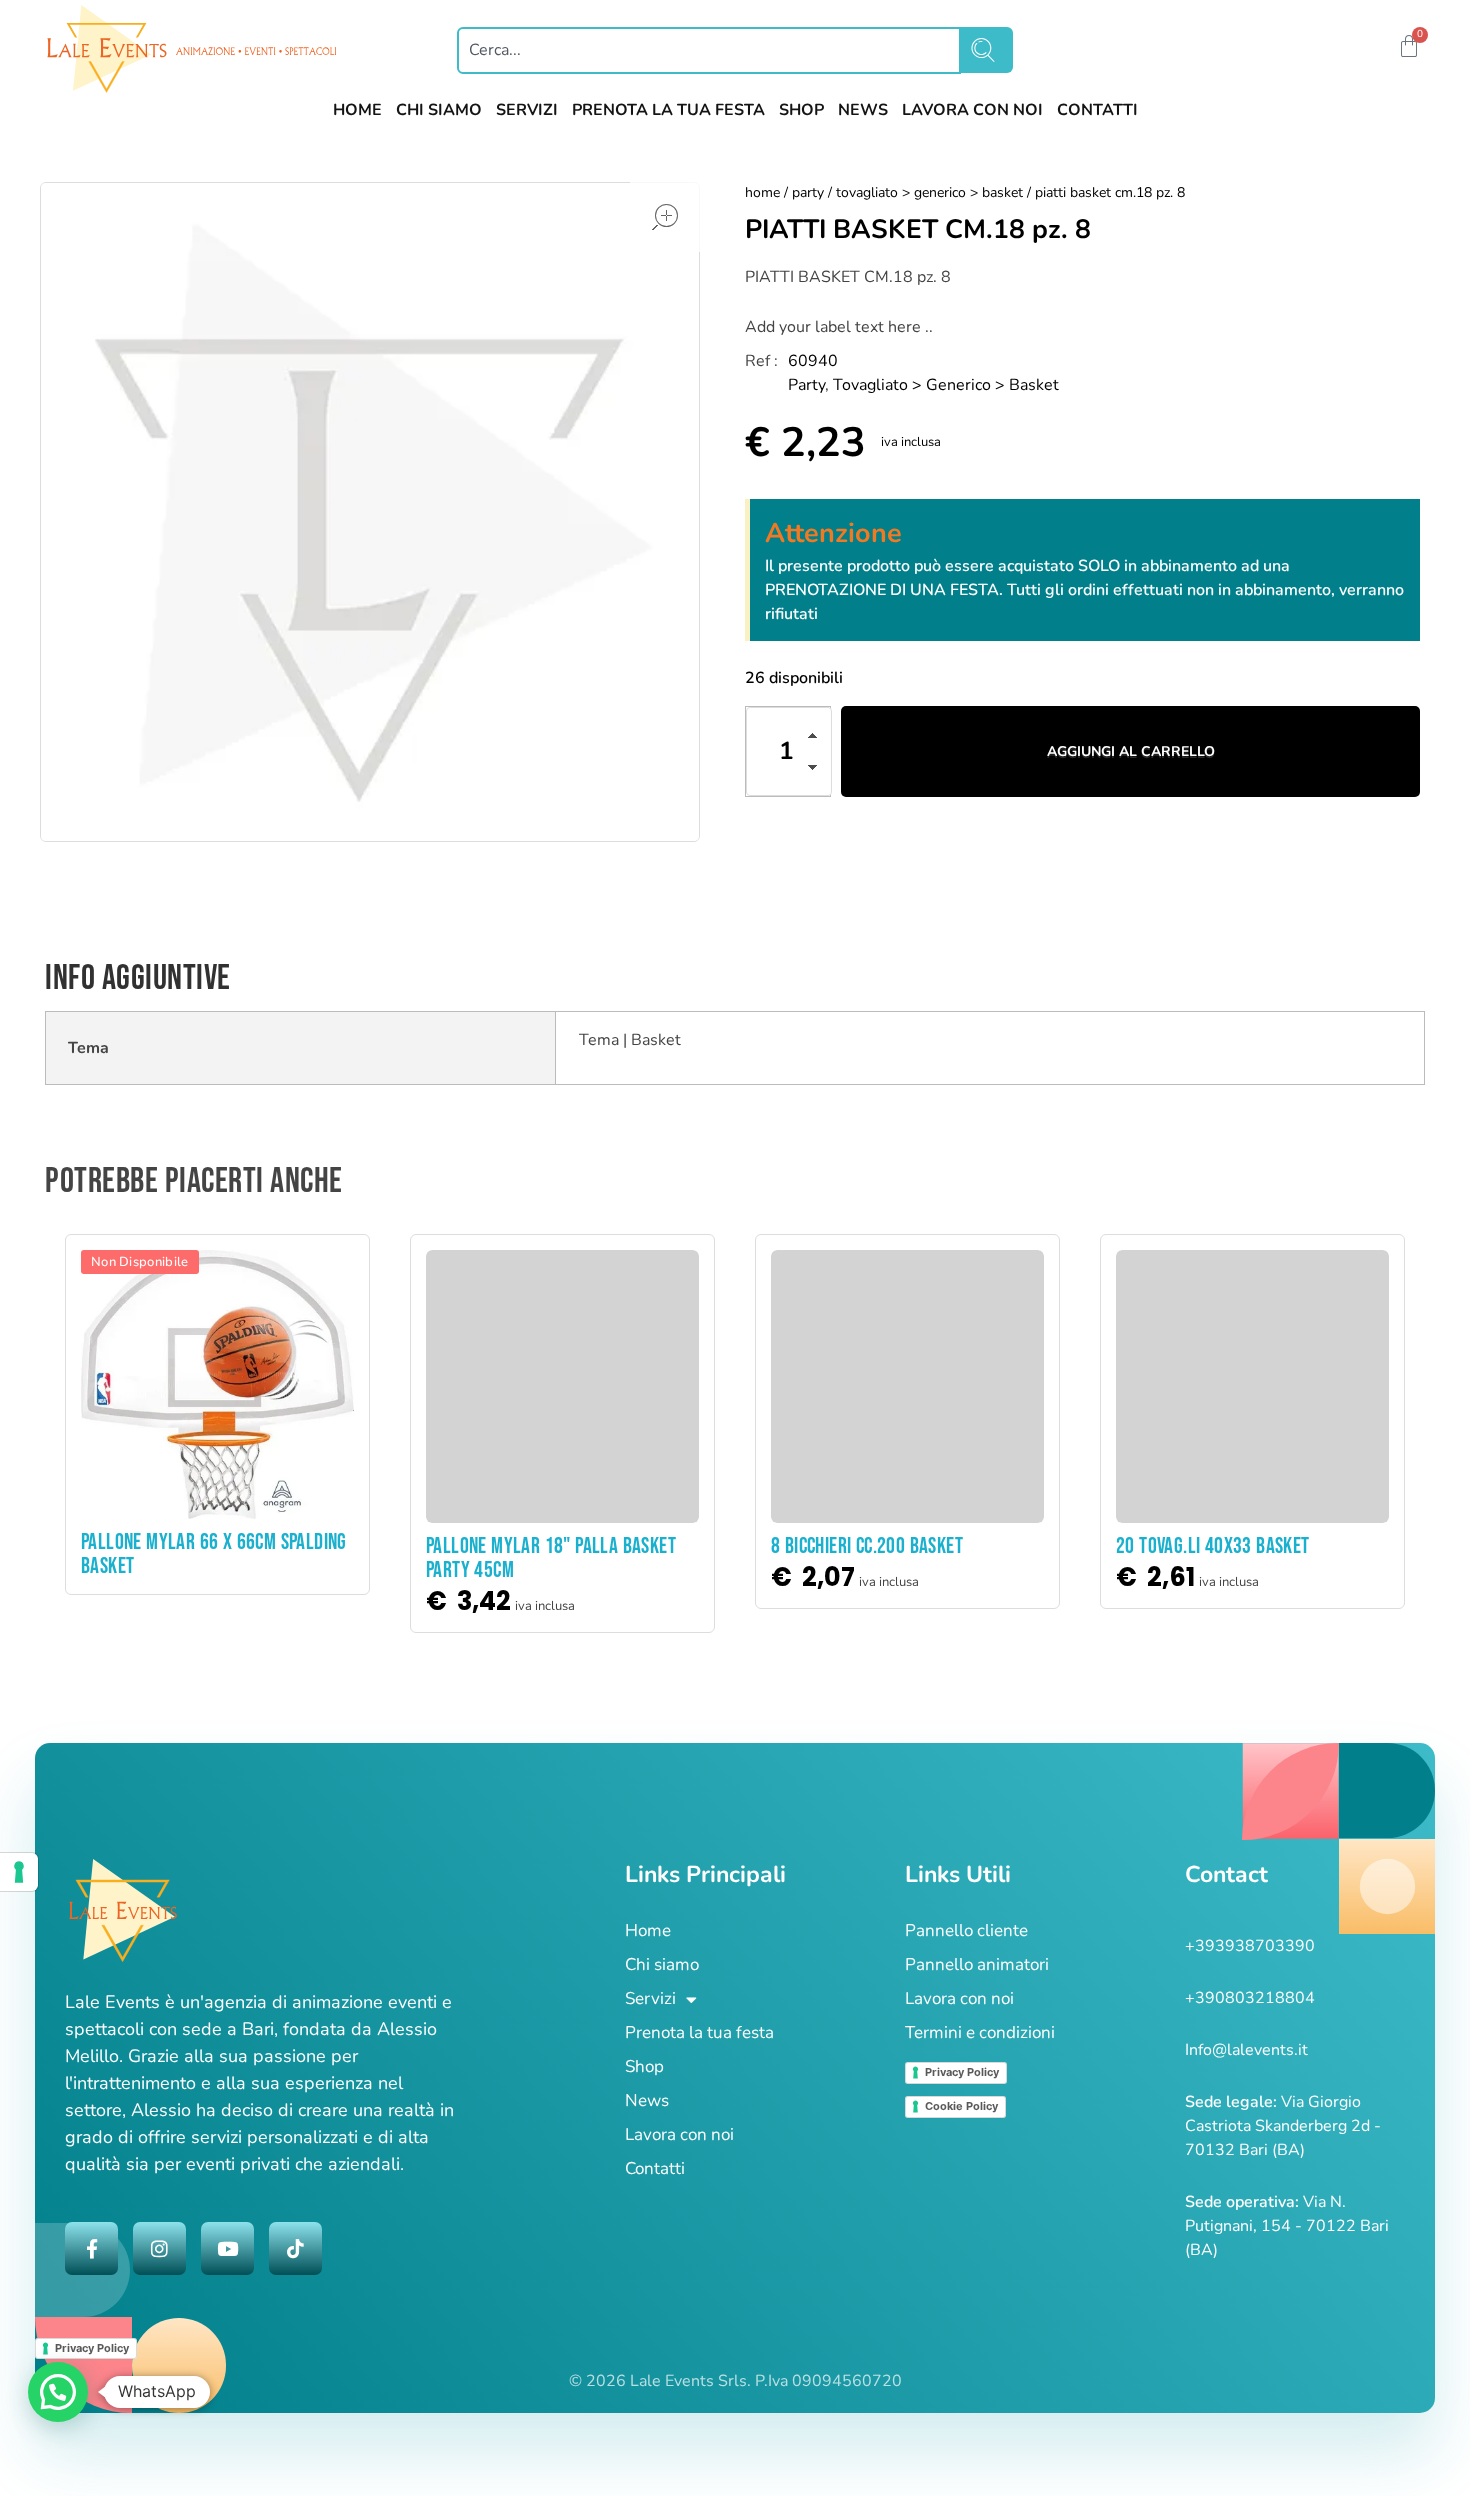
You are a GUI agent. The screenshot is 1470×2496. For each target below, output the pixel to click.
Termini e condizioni (980, 2032)
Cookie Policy (961, 2106)
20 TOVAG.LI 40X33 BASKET (1213, 1546)
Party (808, 192)
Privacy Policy (962, 2072)
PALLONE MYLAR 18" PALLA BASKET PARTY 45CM (551, 1558)
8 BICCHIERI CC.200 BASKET (867, 1546)
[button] (1377, 49)
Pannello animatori (977, 1964)
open (665, 217)
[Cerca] (987, 50)
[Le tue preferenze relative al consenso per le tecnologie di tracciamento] (19, 1872)
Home (762, 192)
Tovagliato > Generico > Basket (929, 192)
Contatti (655, 2168)
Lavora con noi (679, 2134)
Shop (644, 2066)
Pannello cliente (966, 1930)
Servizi (650, 1998)
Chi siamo (662, 1964)
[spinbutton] (789, 751)
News (647, 2100)
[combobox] (709, 50)
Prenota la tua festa (699, 2032)
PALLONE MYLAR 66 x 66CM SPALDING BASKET (214, 1554)
